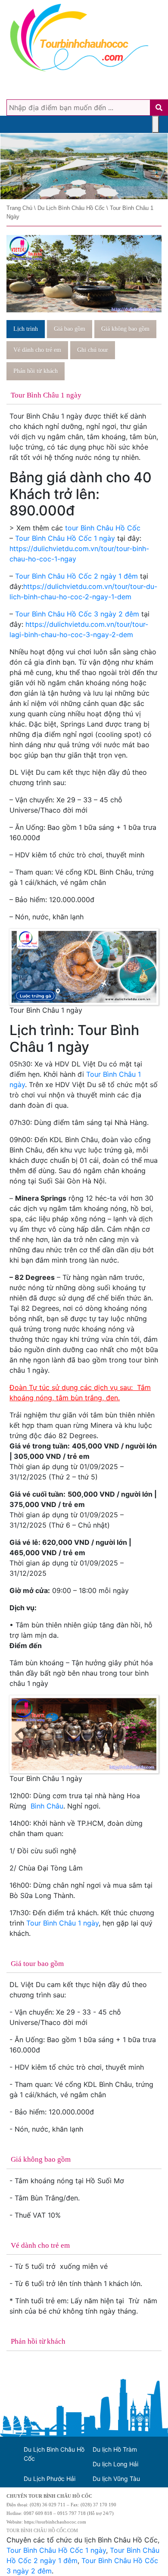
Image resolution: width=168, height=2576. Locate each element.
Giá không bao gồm (125, 329)
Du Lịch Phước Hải (50, 2479)
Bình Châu (47, 1806)
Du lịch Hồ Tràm (115, 2449)
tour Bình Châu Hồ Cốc (103, 528)
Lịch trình (26, 329)
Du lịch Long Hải (115, 2464)
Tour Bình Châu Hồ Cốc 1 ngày (65, 538)
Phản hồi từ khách (36, 371)
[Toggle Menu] (156, 124)
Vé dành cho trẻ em (37, 350)
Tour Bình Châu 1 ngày (62, 1923)
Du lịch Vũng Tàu (116, 2479)
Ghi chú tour (93, 350)
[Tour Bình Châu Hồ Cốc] (84, 166)
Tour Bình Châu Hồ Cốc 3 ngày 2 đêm (77, 614)
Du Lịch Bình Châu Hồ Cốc (54, 2454)
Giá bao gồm (70, 329)
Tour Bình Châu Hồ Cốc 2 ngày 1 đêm (76, 576)
